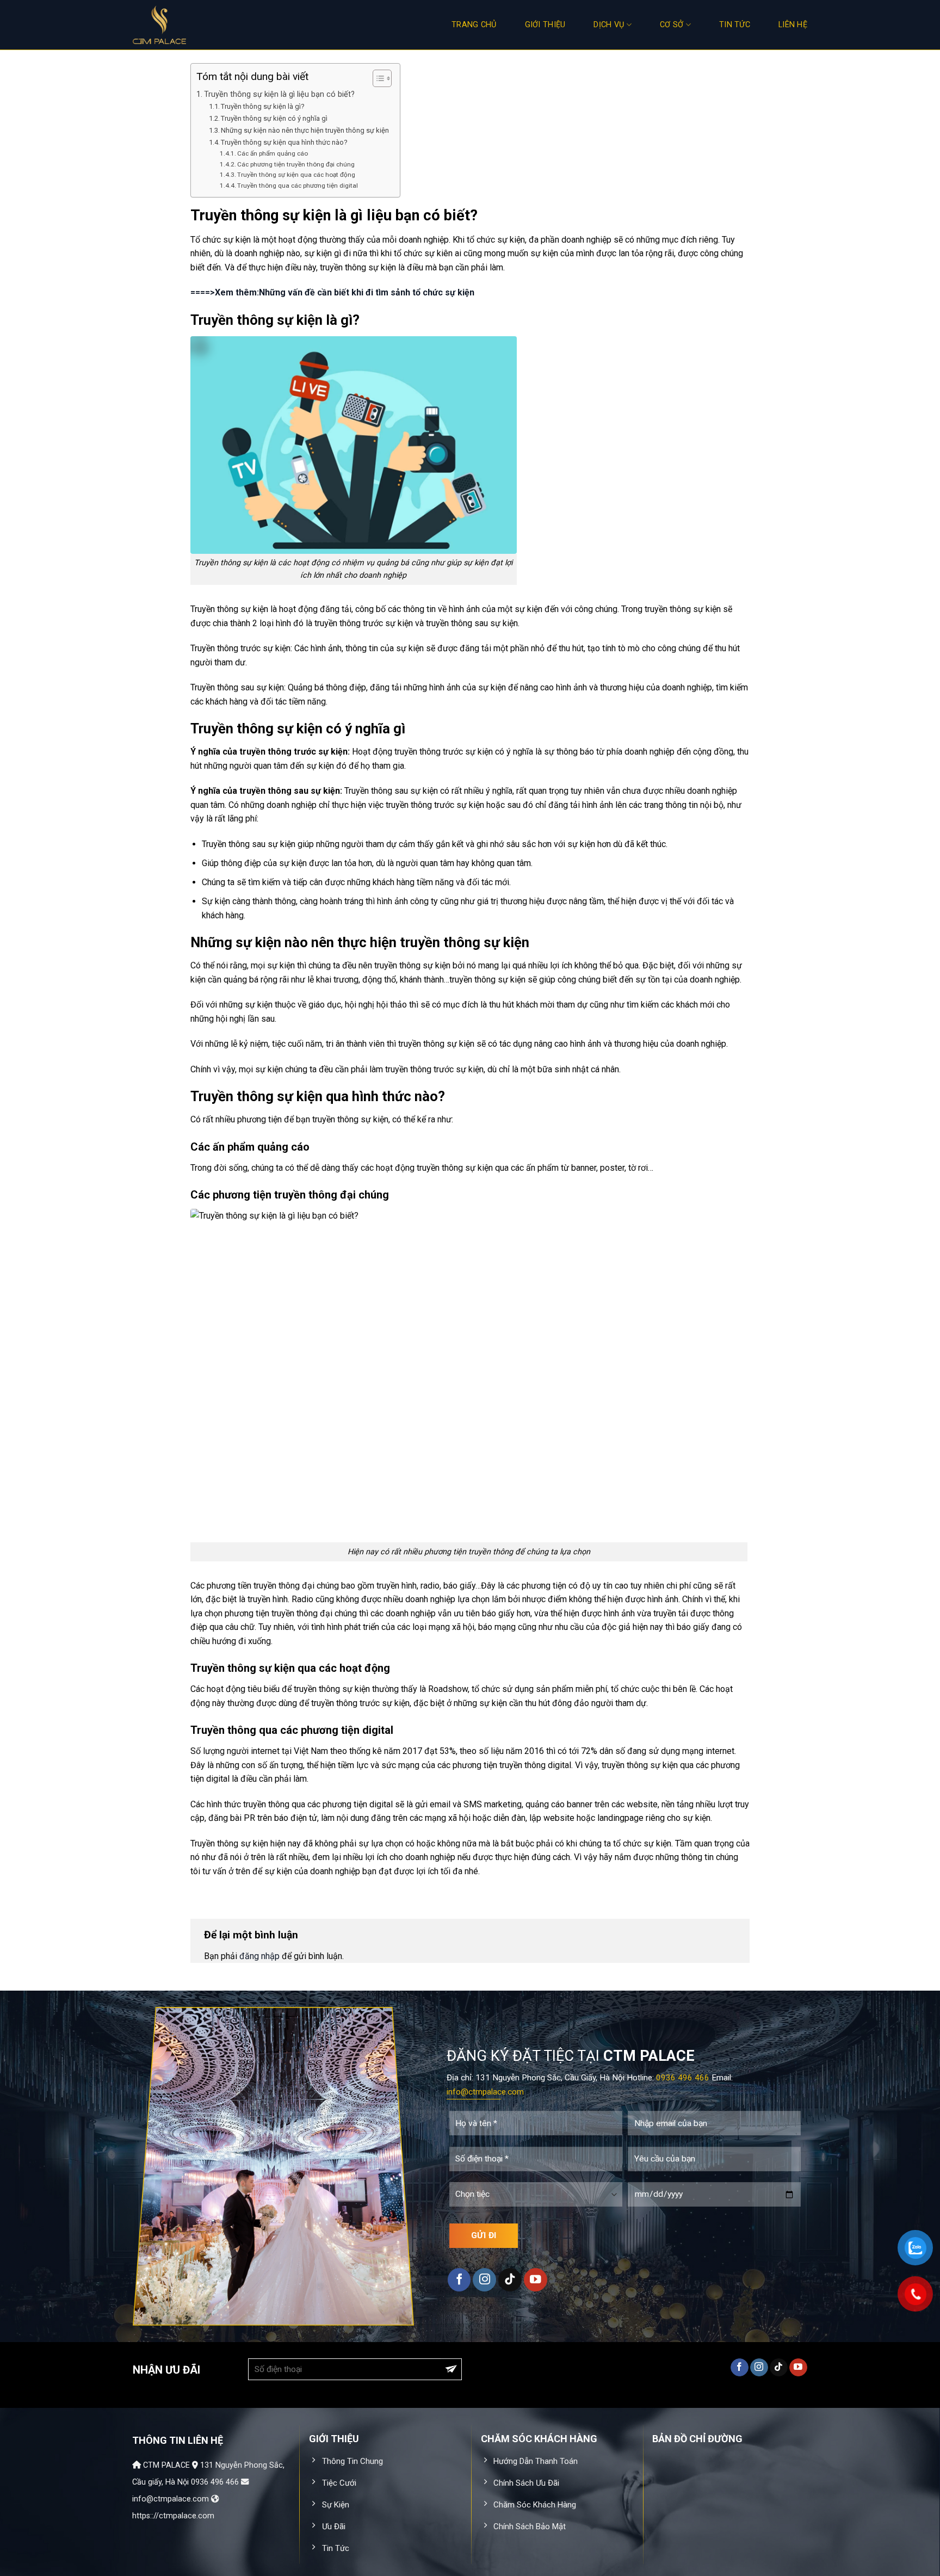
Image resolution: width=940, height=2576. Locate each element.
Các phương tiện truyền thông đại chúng (296, 164)
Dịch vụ (609, 25)
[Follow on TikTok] (510, 2280)
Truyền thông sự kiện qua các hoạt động (296, 175)
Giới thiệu (545, 25)
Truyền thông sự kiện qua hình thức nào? (284, 142)
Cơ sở (672, 25)
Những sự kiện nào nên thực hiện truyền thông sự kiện (305, 130)
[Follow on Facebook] (459, 2280)
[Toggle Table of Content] (377, 78)
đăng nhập (259, 1956)
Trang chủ (474, 25)
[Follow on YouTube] (536, 2280)
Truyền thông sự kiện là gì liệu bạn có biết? (279, 94)
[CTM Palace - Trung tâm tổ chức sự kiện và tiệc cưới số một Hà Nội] (187, 25)
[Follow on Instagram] (484, 2280)
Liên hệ (793, 25)
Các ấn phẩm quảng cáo (273, 153)
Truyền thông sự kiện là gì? (263, 106)
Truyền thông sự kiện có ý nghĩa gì (274, 118)
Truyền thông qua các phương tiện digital (298, 186)
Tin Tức (735, 25)
